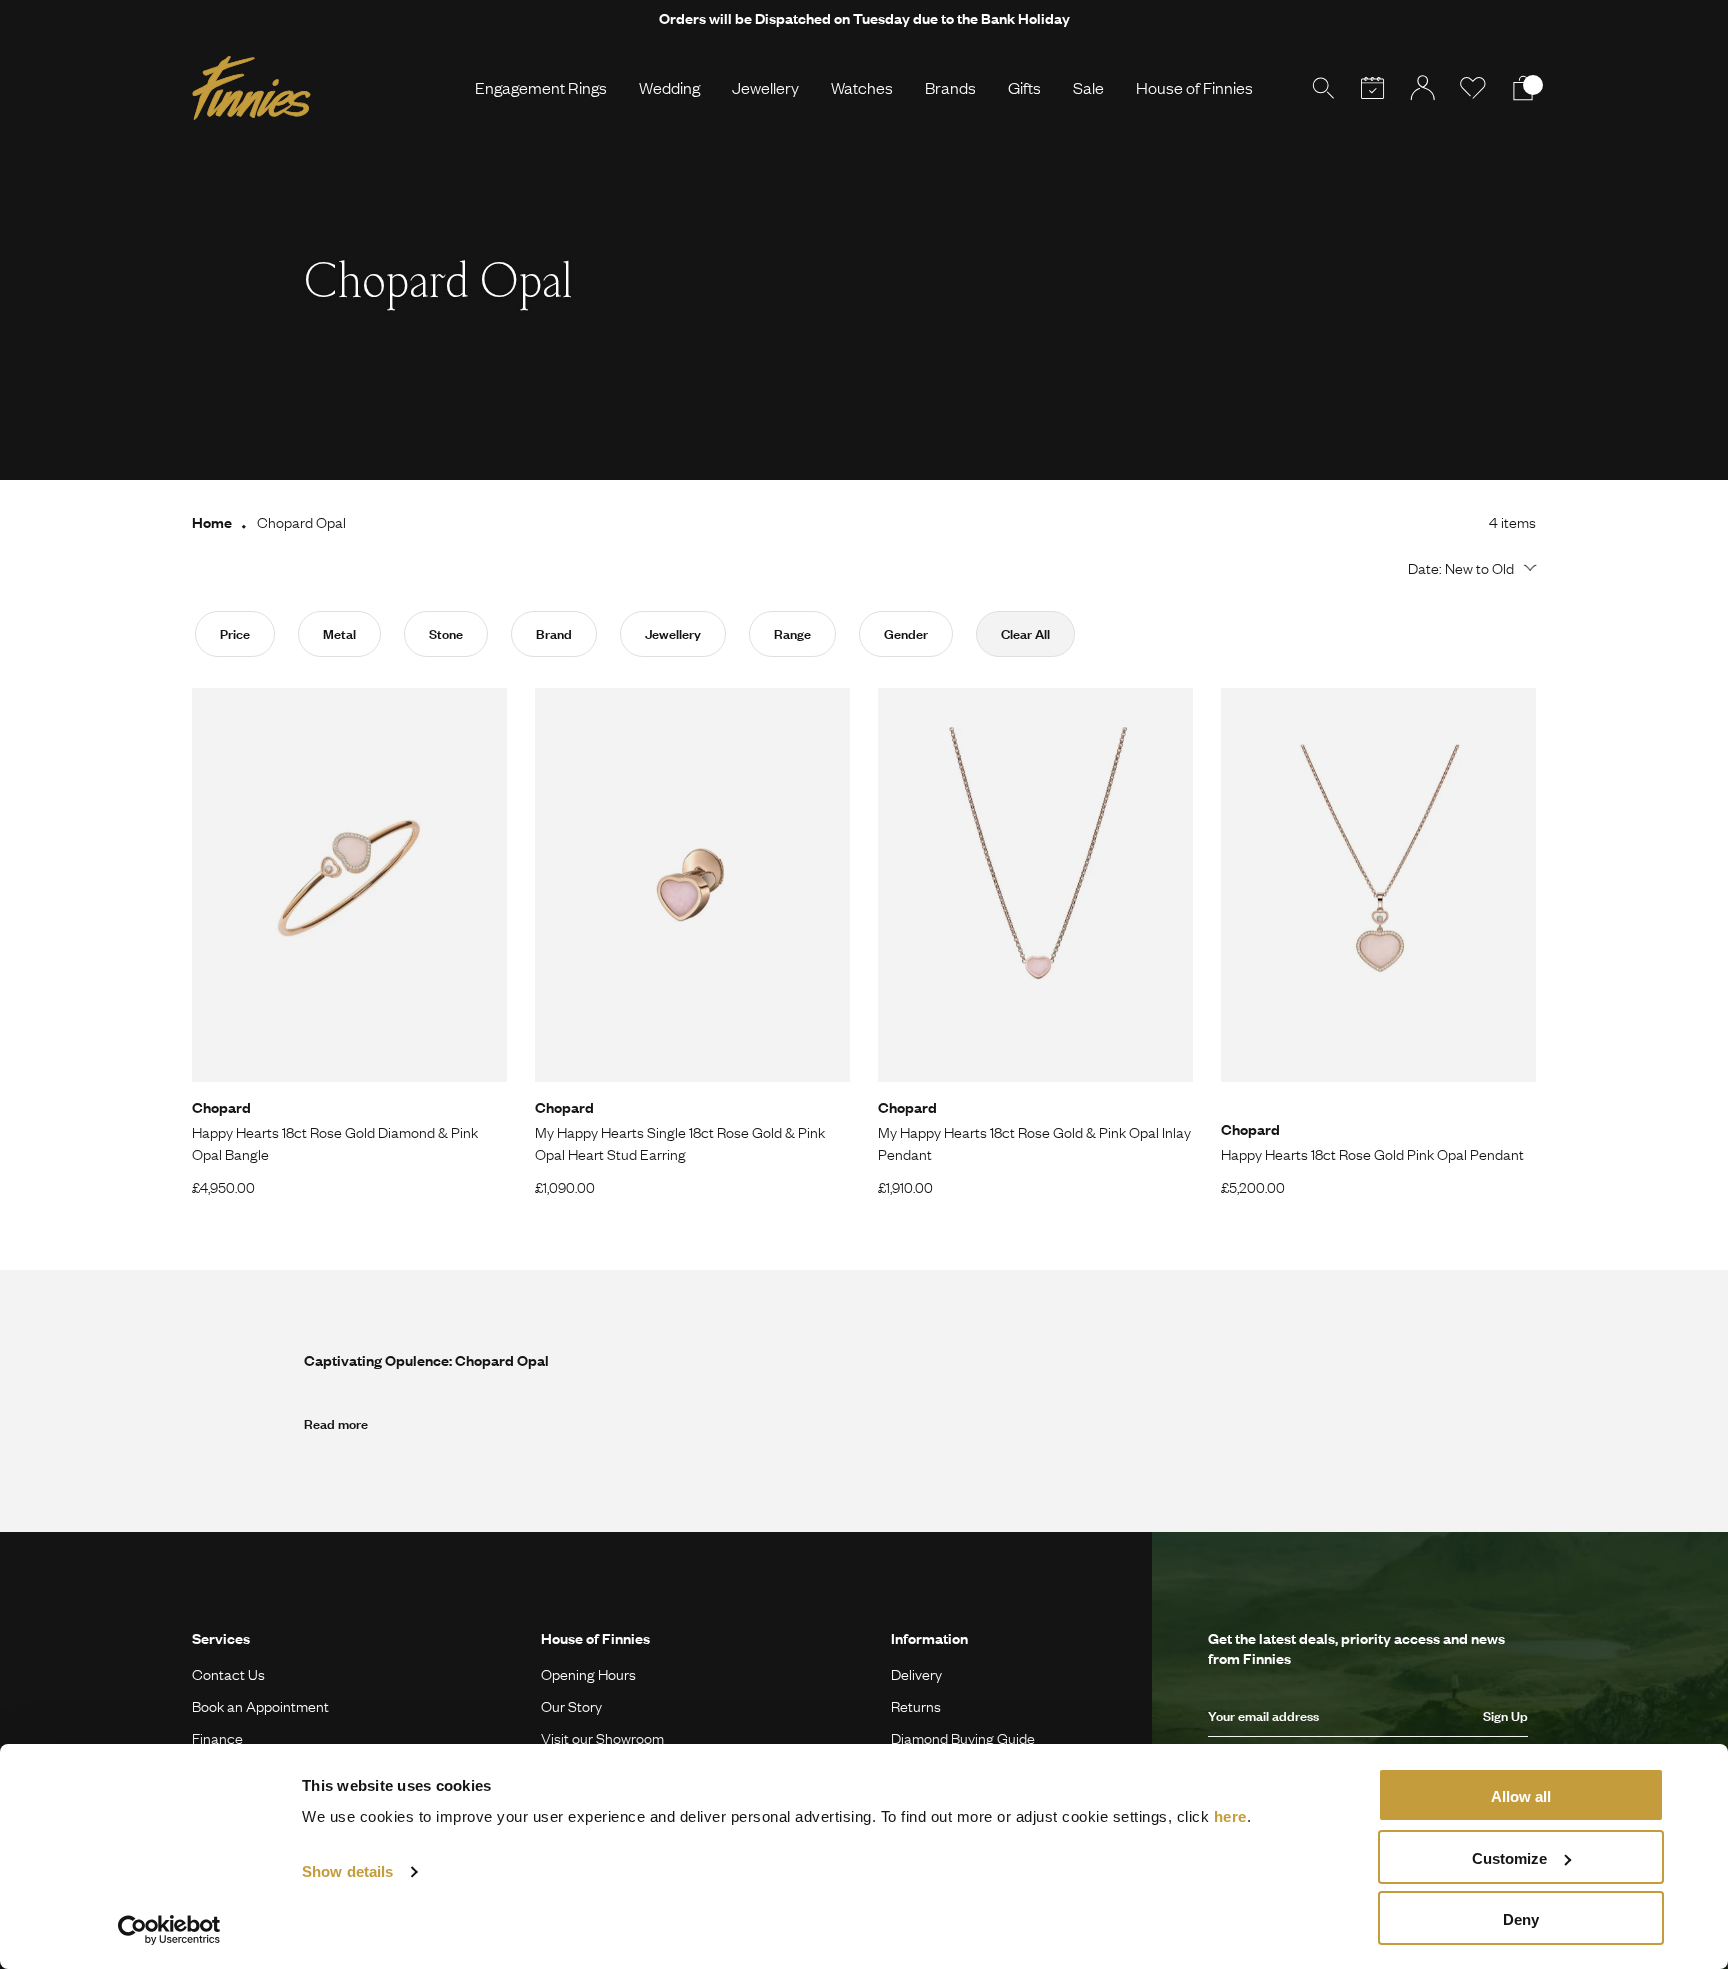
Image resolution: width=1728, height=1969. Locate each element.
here (1230, 1816)
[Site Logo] (251, 88)
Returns (916, 1706)
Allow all (1521, 1796)
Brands (950, 87)
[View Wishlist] (1473, 88)
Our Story (571, 1706)
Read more (336, 1424)
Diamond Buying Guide (963, 1738)
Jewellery (765, 87)
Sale (1088, 87)
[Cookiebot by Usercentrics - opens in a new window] (169, 1930)
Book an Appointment (260, 1706)
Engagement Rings (541, 87)
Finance (217, 1738)
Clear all (1025, 634)
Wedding (669, 87)
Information (929, 1638)
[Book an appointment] (1373, 88)
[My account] (1423, 88)
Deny (1521, 1919)
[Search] (1323, 88)
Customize (1509, 1858)
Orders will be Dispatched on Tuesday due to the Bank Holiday (864, 18)
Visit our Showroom (602, 1738)
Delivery (916, 1674)
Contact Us (228, 1674)
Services (221, 1638)
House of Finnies (1194, 87)
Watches (862, 87)
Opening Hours (588, 1674)
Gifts (1024, 87)
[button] (1469, 568)
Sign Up (1505, 1716)
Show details (347, 1871)
